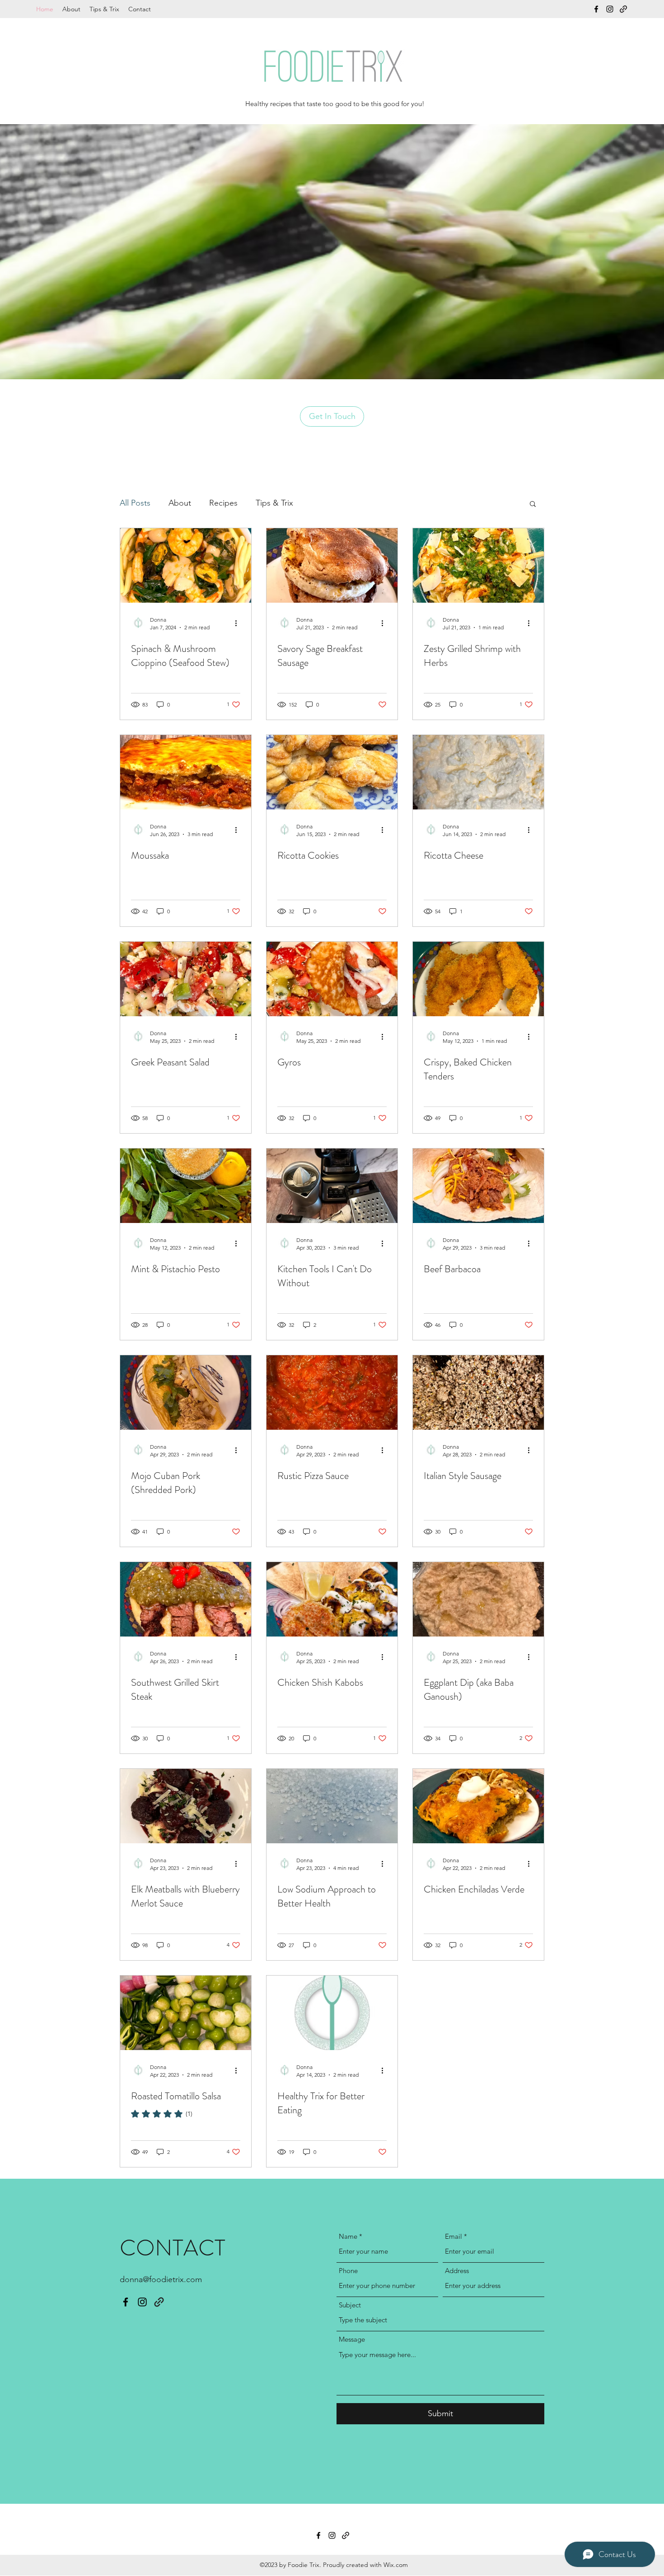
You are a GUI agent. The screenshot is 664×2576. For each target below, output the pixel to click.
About (180, 503)
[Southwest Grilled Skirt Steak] (186, 1599)
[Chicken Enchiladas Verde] (478, 1806)
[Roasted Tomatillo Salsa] (186, 2013)
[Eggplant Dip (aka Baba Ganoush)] (478, 1599)
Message (352, 2339)
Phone (348, 2271)
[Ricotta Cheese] (478, 772)
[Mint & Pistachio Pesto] (186, 1186)
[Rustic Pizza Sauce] (332, 1393)
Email (454, 2236)
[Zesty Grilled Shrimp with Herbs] (478, 565)
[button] (533, 505)
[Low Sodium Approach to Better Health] (332, 1806)
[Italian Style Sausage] (478, 1393)
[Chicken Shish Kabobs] (332, 1599)
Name (348, 2236)
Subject (350, 2305)
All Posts (135, 503)
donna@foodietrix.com (161, 2279)
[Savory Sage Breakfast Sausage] (332, 565)
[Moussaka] (186, 772)
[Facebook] (596, 9)
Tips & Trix (274, 503)
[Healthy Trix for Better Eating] (332, 2013)
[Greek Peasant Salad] (186, 979)
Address (457, 2271)
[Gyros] (332, 979)
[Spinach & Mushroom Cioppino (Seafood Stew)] (186, 565)
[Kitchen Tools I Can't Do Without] (332, 1186)
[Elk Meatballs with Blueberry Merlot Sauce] (186, 1806)
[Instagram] (610, 9)
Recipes (223, 503)
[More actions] (239, 623)
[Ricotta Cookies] (332, 772)
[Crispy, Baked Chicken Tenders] (478, 979)
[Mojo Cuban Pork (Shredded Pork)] (186, 1393)
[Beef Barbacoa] (478, 1186)
